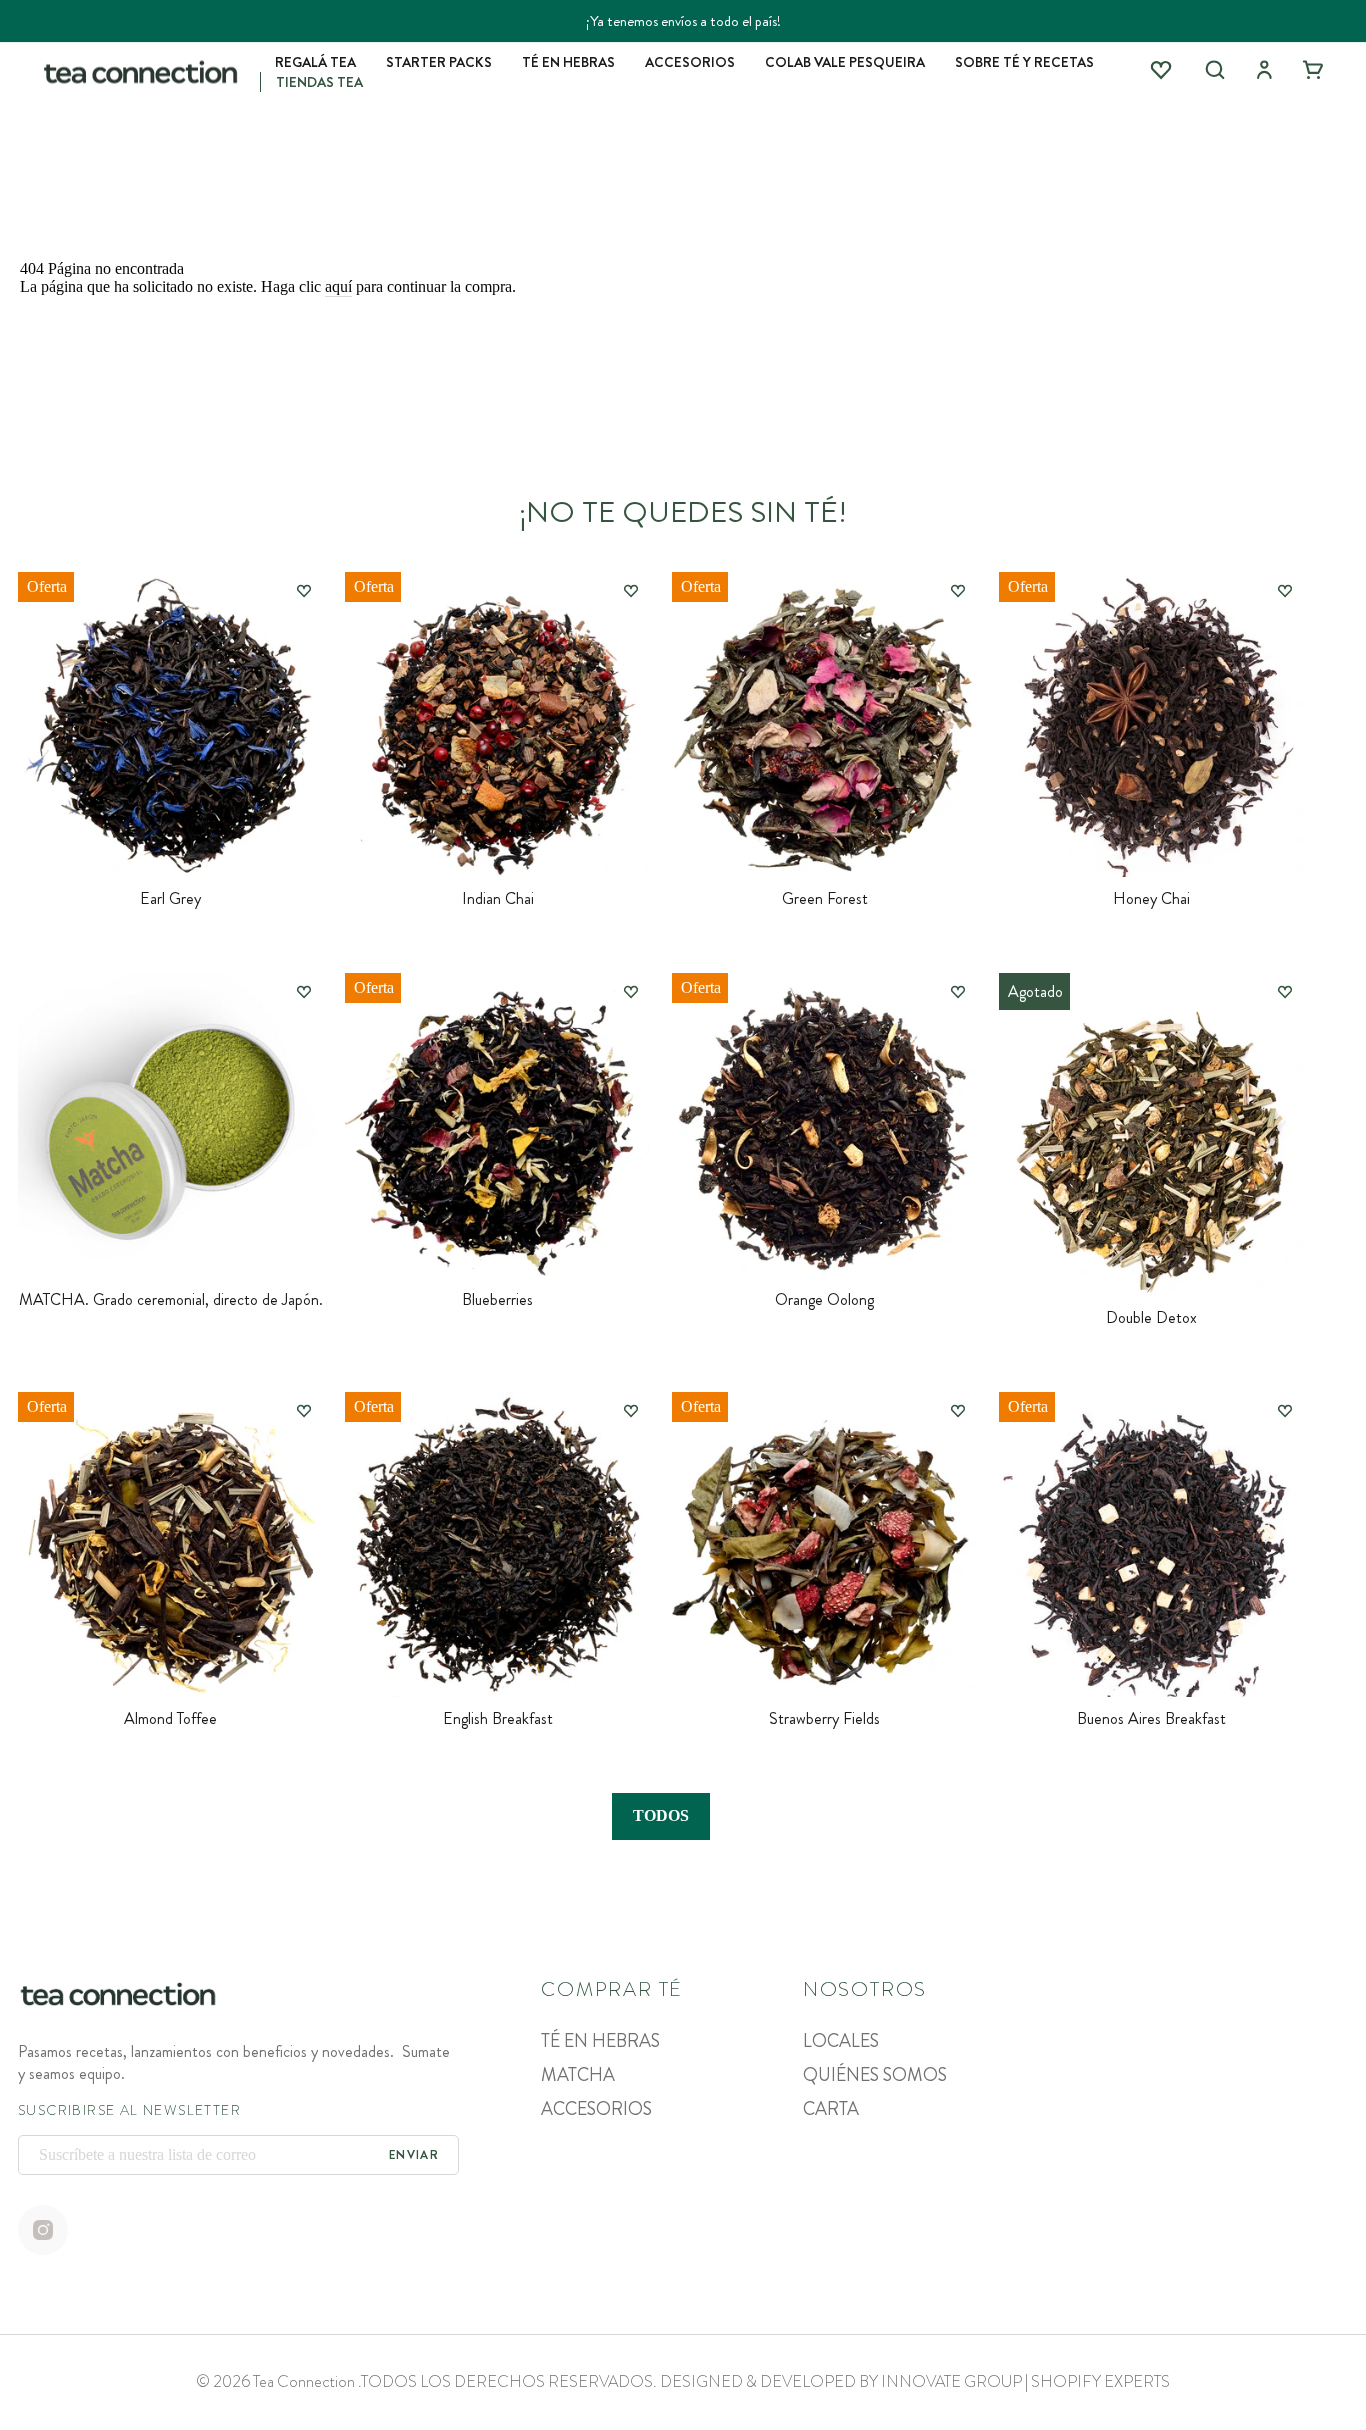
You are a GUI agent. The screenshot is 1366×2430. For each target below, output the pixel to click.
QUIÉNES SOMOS (875, 2075)
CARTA (831, 2109)
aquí (338, 286)
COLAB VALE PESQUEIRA (845, 62)
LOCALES (841, 2041)
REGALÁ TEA (315, 62)
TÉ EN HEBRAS (568, 62)
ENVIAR (414, 2155)
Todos (661, 1815)
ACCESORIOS (690, 62)
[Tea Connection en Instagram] (43, 2232)
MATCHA (578, 2075)
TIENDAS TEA (319, 82)
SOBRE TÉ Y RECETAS (1024, 62)
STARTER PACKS (439, 62)
